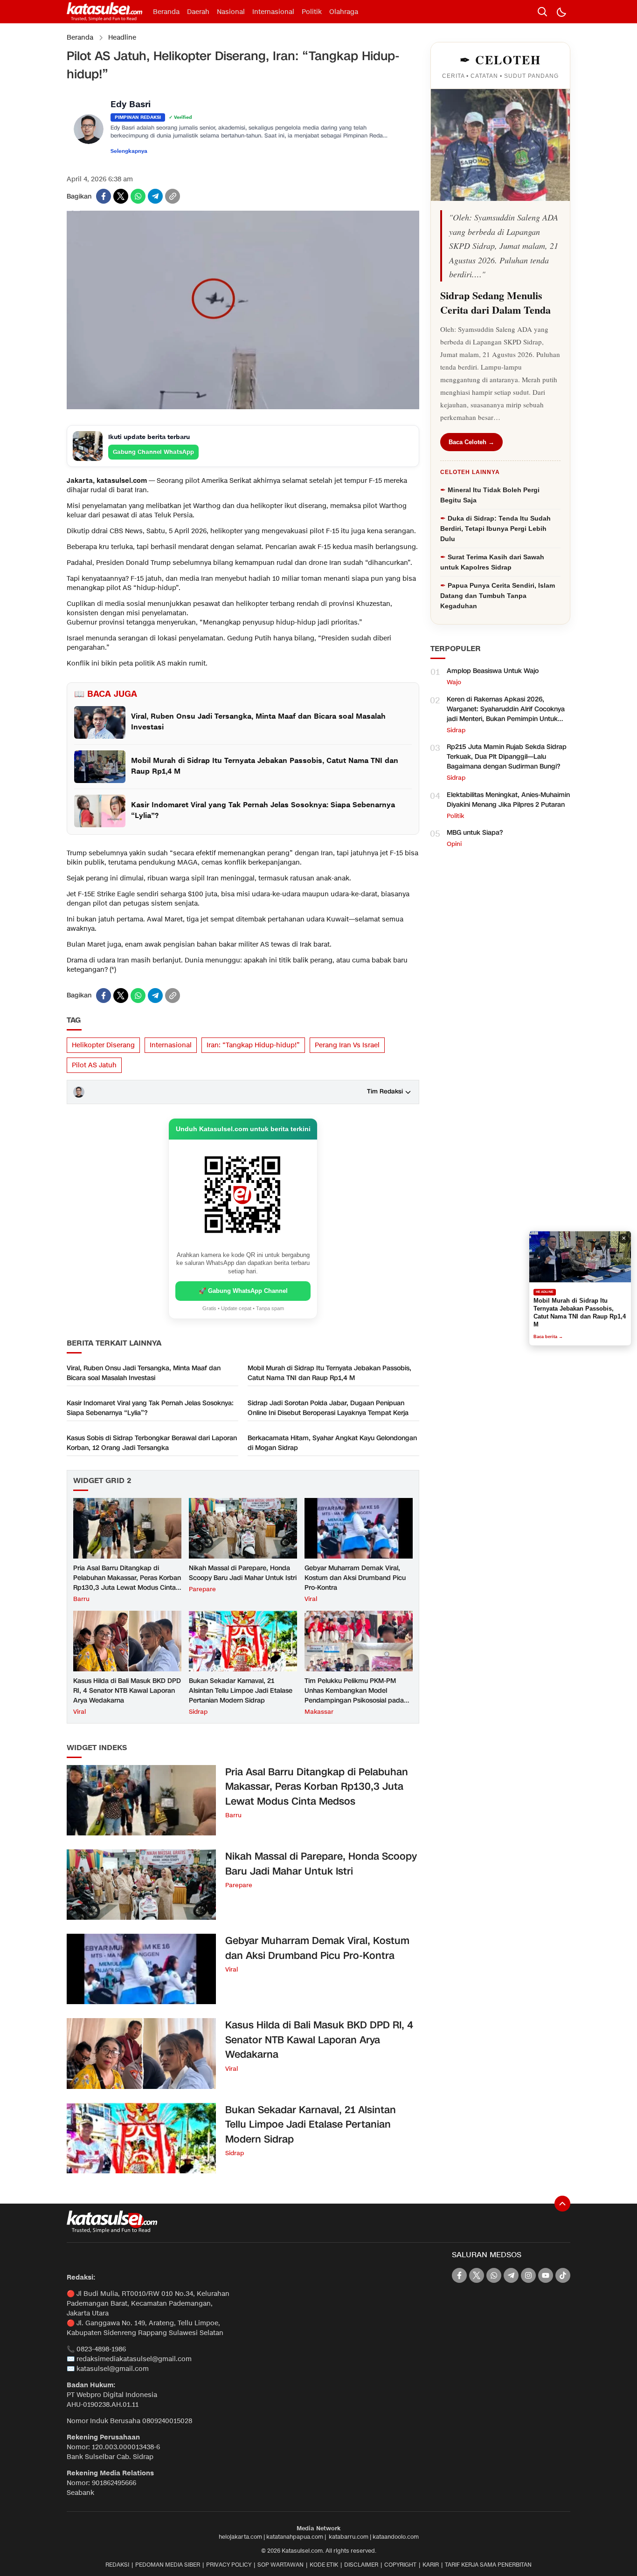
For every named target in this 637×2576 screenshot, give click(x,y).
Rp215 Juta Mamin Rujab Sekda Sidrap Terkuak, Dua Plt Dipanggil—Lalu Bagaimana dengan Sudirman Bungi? (507, 757)
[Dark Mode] (561, 12)
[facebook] (104, 196)
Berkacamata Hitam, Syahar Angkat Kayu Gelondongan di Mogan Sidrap (332, 1443)
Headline (122, 38)
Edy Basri (131, 105)
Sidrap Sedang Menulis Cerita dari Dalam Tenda (495, 302)
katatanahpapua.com (295, 2537)
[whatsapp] (138, 196)
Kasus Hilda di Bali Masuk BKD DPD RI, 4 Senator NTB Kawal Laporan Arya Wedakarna (127, 1691)
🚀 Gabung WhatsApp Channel (243, 1291)
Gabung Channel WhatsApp (153, 452)
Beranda (80, 38)
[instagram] (528, 2275)
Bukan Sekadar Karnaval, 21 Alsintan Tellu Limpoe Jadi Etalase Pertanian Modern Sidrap (241, 1691)
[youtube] (546, 2275)
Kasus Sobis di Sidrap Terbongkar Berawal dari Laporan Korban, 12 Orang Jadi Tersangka (152, 1443)
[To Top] (562, 2204)
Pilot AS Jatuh (94, 1065)
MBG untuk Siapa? (475, 833)
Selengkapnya (129, 151)
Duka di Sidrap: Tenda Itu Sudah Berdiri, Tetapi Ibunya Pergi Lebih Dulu (495, 529)
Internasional (171, 1045)
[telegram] (155, 196)
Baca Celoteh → (471, 442)
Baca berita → (548, 1333)
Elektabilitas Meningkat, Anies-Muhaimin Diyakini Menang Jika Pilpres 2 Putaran (508, 800)
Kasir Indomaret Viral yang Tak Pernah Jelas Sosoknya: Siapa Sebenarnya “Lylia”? (150, 1408)
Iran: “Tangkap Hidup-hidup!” (253, 1045)
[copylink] (173, 196)
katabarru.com (349, 2537)
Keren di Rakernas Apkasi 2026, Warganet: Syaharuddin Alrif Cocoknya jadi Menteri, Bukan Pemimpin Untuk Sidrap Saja (506, 714)
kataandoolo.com (396, 2537)
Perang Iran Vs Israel (347, 1045)
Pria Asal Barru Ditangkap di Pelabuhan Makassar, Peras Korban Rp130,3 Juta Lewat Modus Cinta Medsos (127, 1583)
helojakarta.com (240, 2537)
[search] (542, 12)
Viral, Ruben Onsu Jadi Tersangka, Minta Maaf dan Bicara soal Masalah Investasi (144, 1373)
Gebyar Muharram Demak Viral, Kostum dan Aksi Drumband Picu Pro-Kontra (355, 1578)
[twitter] (121, 196)
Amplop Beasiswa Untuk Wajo (493, 671)
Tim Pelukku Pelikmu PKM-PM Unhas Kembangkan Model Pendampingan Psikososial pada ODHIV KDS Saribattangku (354, 1696)
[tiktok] (563, 2275)
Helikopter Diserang (103, 1045)
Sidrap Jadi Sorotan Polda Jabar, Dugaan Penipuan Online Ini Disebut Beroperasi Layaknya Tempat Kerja (328, 1408)
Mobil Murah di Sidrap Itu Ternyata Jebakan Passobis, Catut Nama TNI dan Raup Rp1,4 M (329, 1373)
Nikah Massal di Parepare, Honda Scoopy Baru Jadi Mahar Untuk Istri (243, 1573)
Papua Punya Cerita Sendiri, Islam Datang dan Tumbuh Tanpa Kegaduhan (498, 596)
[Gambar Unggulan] (243, 407)
